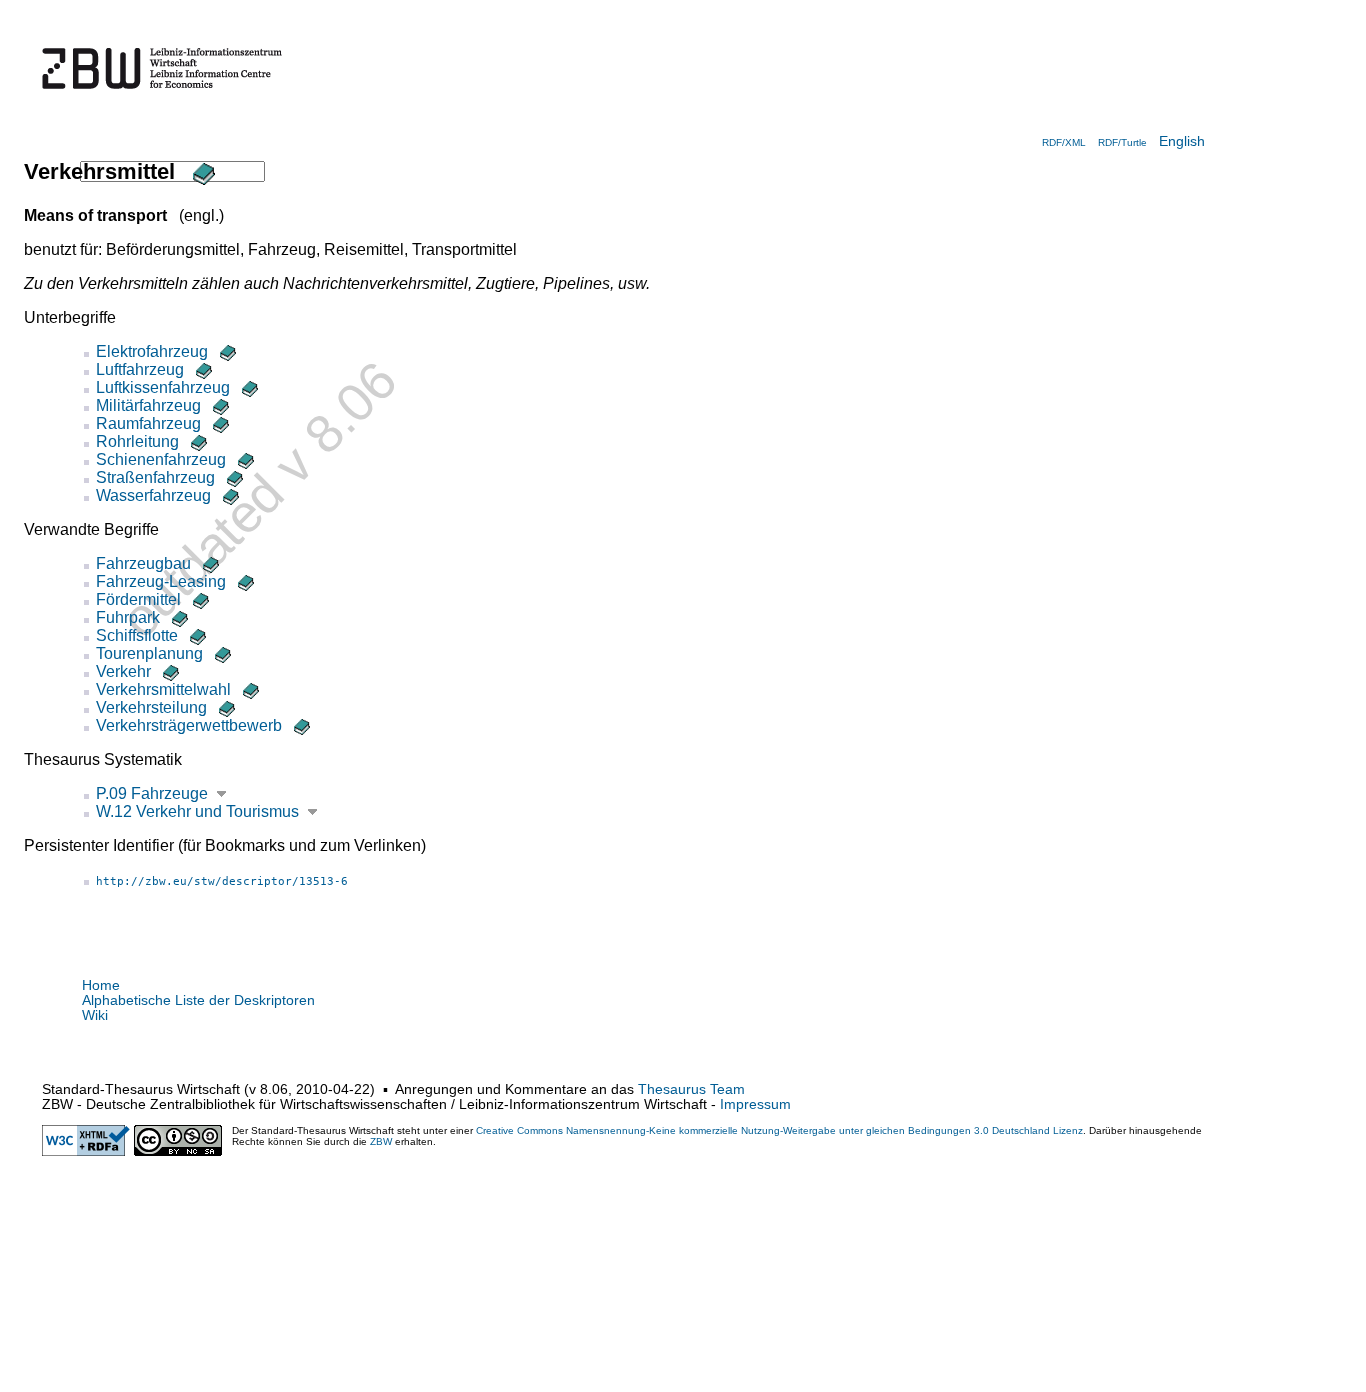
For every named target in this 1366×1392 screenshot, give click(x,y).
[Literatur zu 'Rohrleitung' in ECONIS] (197, 441)
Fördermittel (138, 599)
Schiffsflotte (137, 635)
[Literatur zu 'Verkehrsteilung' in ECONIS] (225, 707)
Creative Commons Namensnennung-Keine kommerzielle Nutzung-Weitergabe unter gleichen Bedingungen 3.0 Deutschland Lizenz (779, 1130)
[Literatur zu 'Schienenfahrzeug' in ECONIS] (244, 459)
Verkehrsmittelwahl (163, 689)
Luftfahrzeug (140, 369)
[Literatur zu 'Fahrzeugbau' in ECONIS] (209, 563)
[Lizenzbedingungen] (178, 1151)
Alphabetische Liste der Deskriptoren (198, 1000)
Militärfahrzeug (148, 405)
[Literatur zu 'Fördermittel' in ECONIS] (199, 599)
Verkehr (123, 671)
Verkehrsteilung (151, 707)
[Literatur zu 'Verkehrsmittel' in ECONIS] (201, 171)
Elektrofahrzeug (152, 351)
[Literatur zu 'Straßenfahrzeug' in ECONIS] (233, 477)
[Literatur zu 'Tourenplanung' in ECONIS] (221, 653)
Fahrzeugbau (143, 563)
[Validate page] (86, 1151)
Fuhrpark (128, 617)
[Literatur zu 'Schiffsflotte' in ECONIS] (196, 635)
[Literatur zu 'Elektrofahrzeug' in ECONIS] (226, 351)
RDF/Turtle (1122, 142)
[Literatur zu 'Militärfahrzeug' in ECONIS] (219, 405)
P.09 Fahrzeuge (152, 793)
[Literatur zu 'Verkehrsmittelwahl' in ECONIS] (249, 689)
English (1182, 141)
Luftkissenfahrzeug (163, 387)
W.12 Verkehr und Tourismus (197, 811)
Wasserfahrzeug (153, 495)
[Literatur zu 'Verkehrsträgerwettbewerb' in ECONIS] (300, 725)
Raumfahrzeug (148, 423)
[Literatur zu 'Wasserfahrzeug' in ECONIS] (229, 495)
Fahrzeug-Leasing (161, 581)
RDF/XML (1064, 142)
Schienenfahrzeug (161, 459)
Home (101, 985)
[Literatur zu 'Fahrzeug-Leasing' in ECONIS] (244, 581)
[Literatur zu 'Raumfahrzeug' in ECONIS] (219, 423)
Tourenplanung (149, 653)
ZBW (381, 1141)
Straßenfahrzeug (155, 477)
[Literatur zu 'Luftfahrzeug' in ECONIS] (202, 369)
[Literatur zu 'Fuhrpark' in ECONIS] (178, 617)
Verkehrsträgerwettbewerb (189, 725)
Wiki (95, 1015)
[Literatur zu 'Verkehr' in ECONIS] (169, 671)
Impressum (755, 1104)
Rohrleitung (137, 441)
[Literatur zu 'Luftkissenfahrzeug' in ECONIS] (248, 387)
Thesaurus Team (691, 1089)
